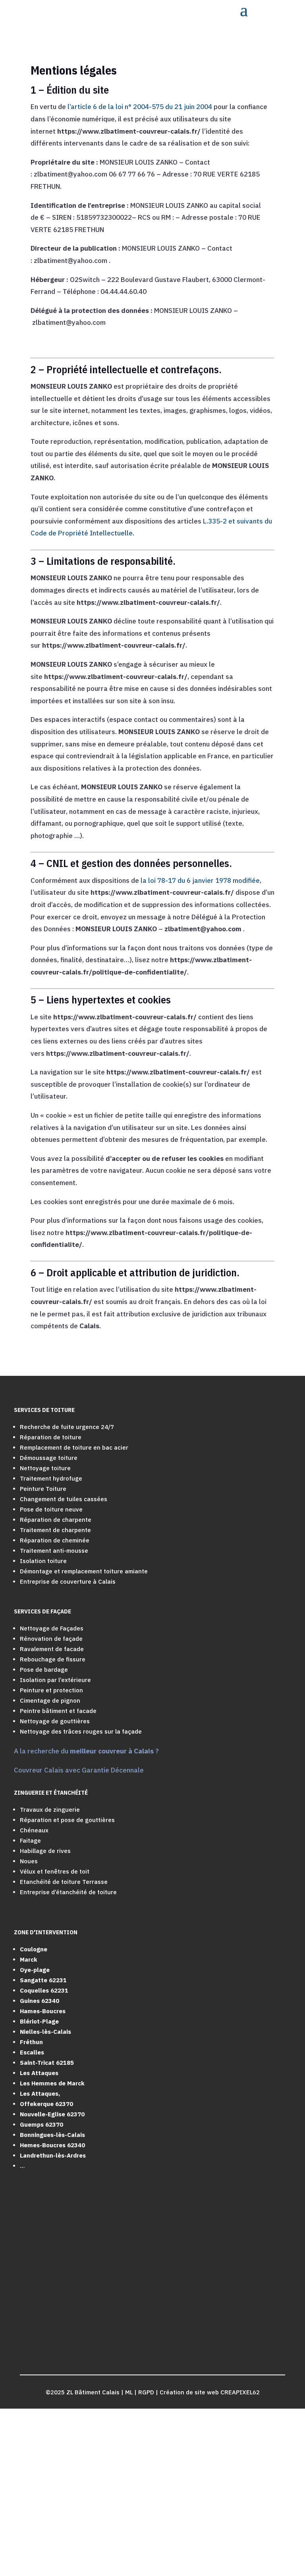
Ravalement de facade (52, 1649)
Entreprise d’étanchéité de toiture (68, 1892)
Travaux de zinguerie (50, 1810)
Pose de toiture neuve (51, 1509)
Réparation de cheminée (55, 1540)
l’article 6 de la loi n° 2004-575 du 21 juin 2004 (140, 107)
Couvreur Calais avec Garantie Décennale (79, 1770)
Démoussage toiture (49, 1458)
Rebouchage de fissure (53, 1659)
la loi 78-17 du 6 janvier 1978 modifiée (200, 880)
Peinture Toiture (43, 1489)
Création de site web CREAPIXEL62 (210, 2392)
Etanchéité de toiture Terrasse (64, 1882)
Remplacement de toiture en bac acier (74, 1447)
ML (129, 2392)
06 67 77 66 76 (54, 2483)
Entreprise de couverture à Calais (68, 1581)
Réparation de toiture (51, 1437)
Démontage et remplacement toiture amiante (84, 1571)
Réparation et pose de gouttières (67, 1820)
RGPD (146, 2392)
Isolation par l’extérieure (55, 1680)
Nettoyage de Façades (52, 1628)
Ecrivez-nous (51, 2535)
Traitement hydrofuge (51, 1478)
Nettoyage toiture (45, 1468)
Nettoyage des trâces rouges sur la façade (81, 1731)
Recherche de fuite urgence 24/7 (67, 1427)
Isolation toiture (43, 1561)
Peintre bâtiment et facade (58, 1711)
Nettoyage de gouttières (55, 1721)
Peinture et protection (51, 1690)
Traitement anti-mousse (54, 1551)
